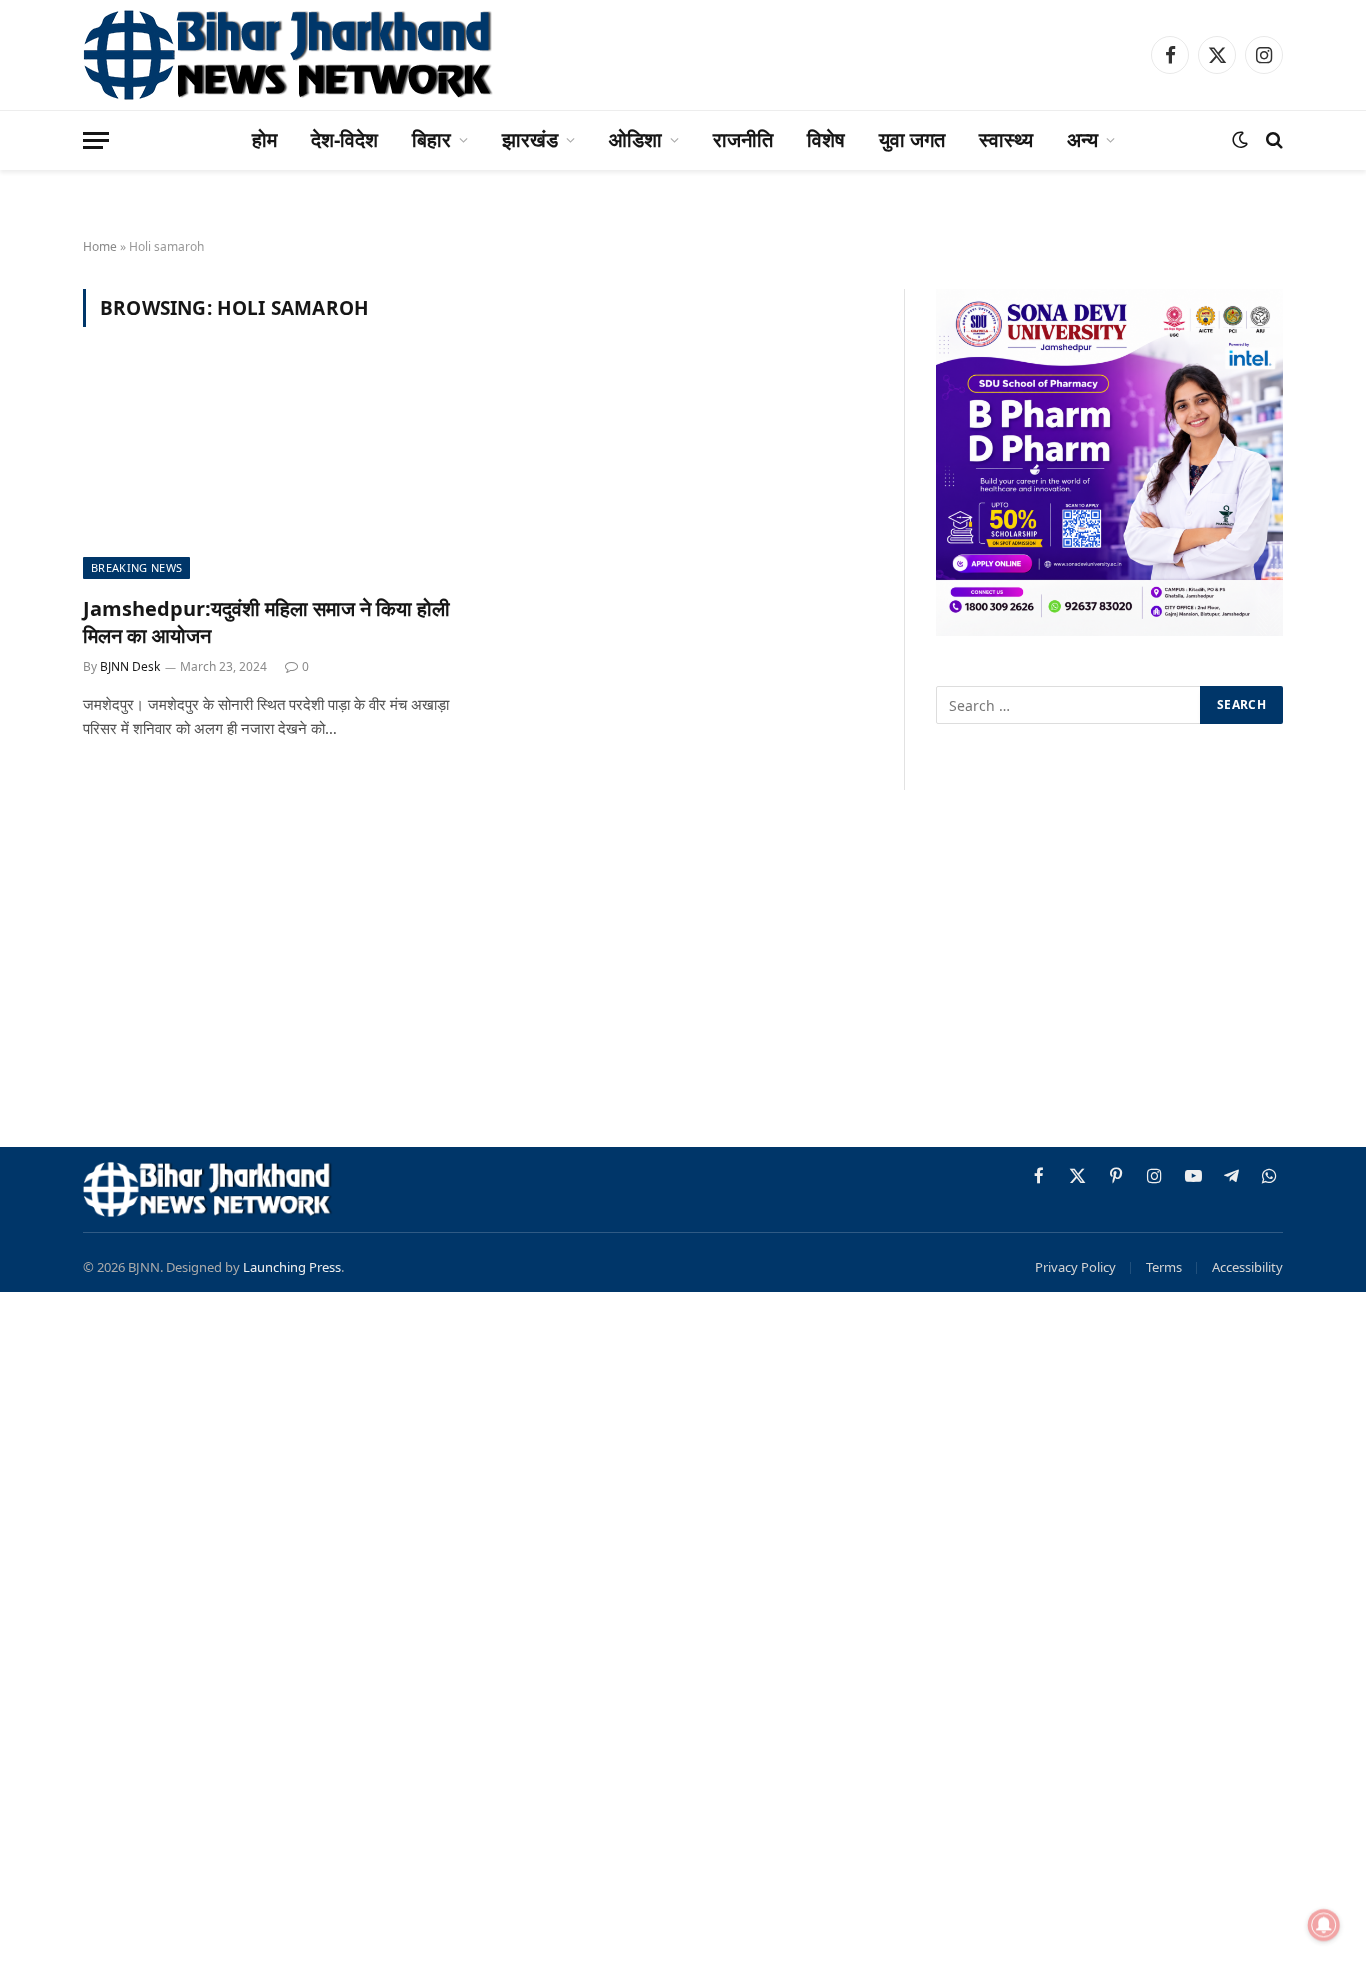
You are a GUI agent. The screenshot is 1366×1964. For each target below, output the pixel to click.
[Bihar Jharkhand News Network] (289, 55)
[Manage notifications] (1324, 1925)
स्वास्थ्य (1006, 139)
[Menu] (96, 140)
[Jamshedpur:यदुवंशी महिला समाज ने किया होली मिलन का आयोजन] (271, 473)
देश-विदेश (344, 139)
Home (100, 246)
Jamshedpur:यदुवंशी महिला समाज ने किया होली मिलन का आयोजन (266, 622)
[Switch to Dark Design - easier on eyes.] (1240, 140)
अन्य (1082, 139)
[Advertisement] (683, 972)
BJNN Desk (130, 666)
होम (264, 139)
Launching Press (292, 1267)
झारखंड (530, 139)
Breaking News (136, 567)
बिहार (431, 139)
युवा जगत (912, 139)
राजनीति (743, 139)
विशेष (826, 139)
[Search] (1272, 140)
